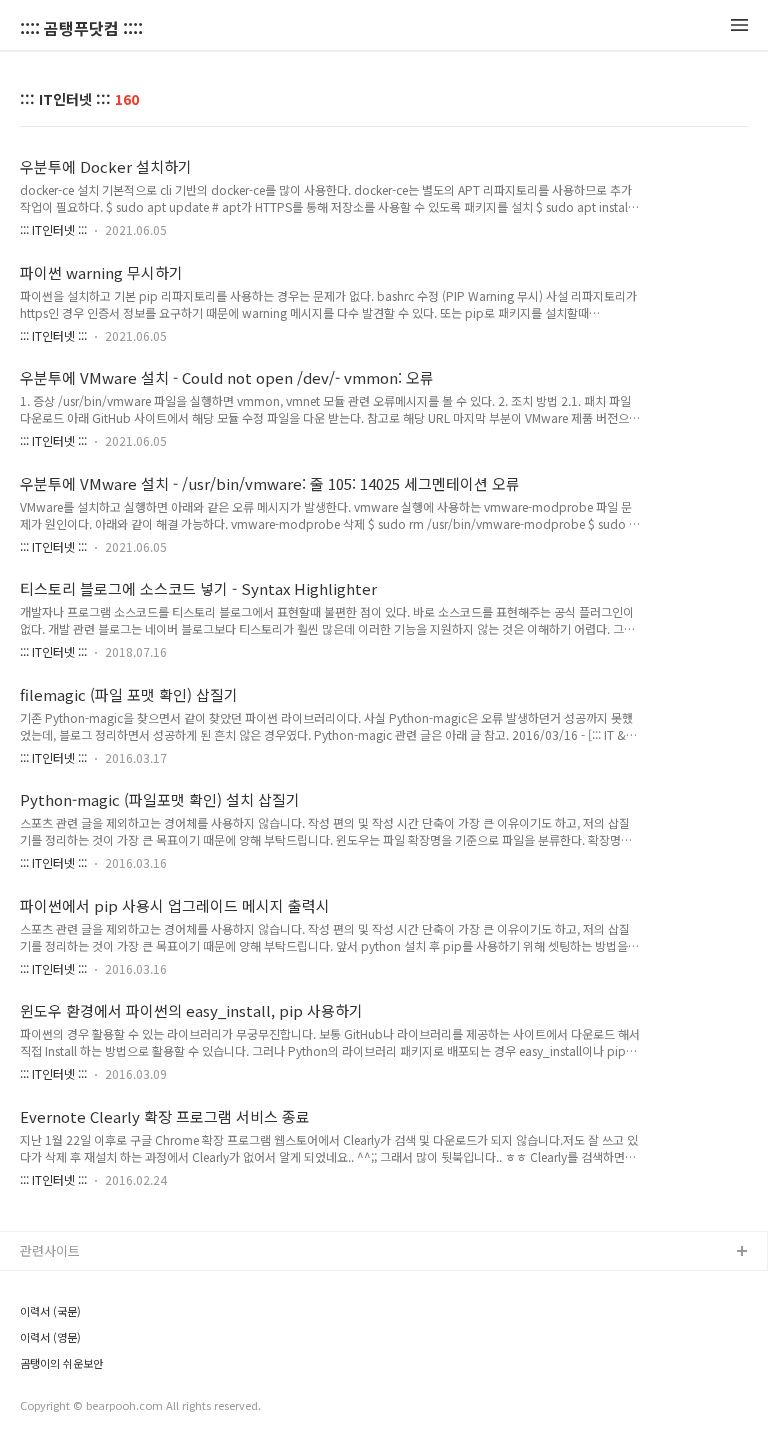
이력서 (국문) (50, 1311)
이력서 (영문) (50, 1337)
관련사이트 (50, 1250)
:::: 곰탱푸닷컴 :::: (81, 28)
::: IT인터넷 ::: (53, 229)
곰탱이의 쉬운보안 (61, 1363)
